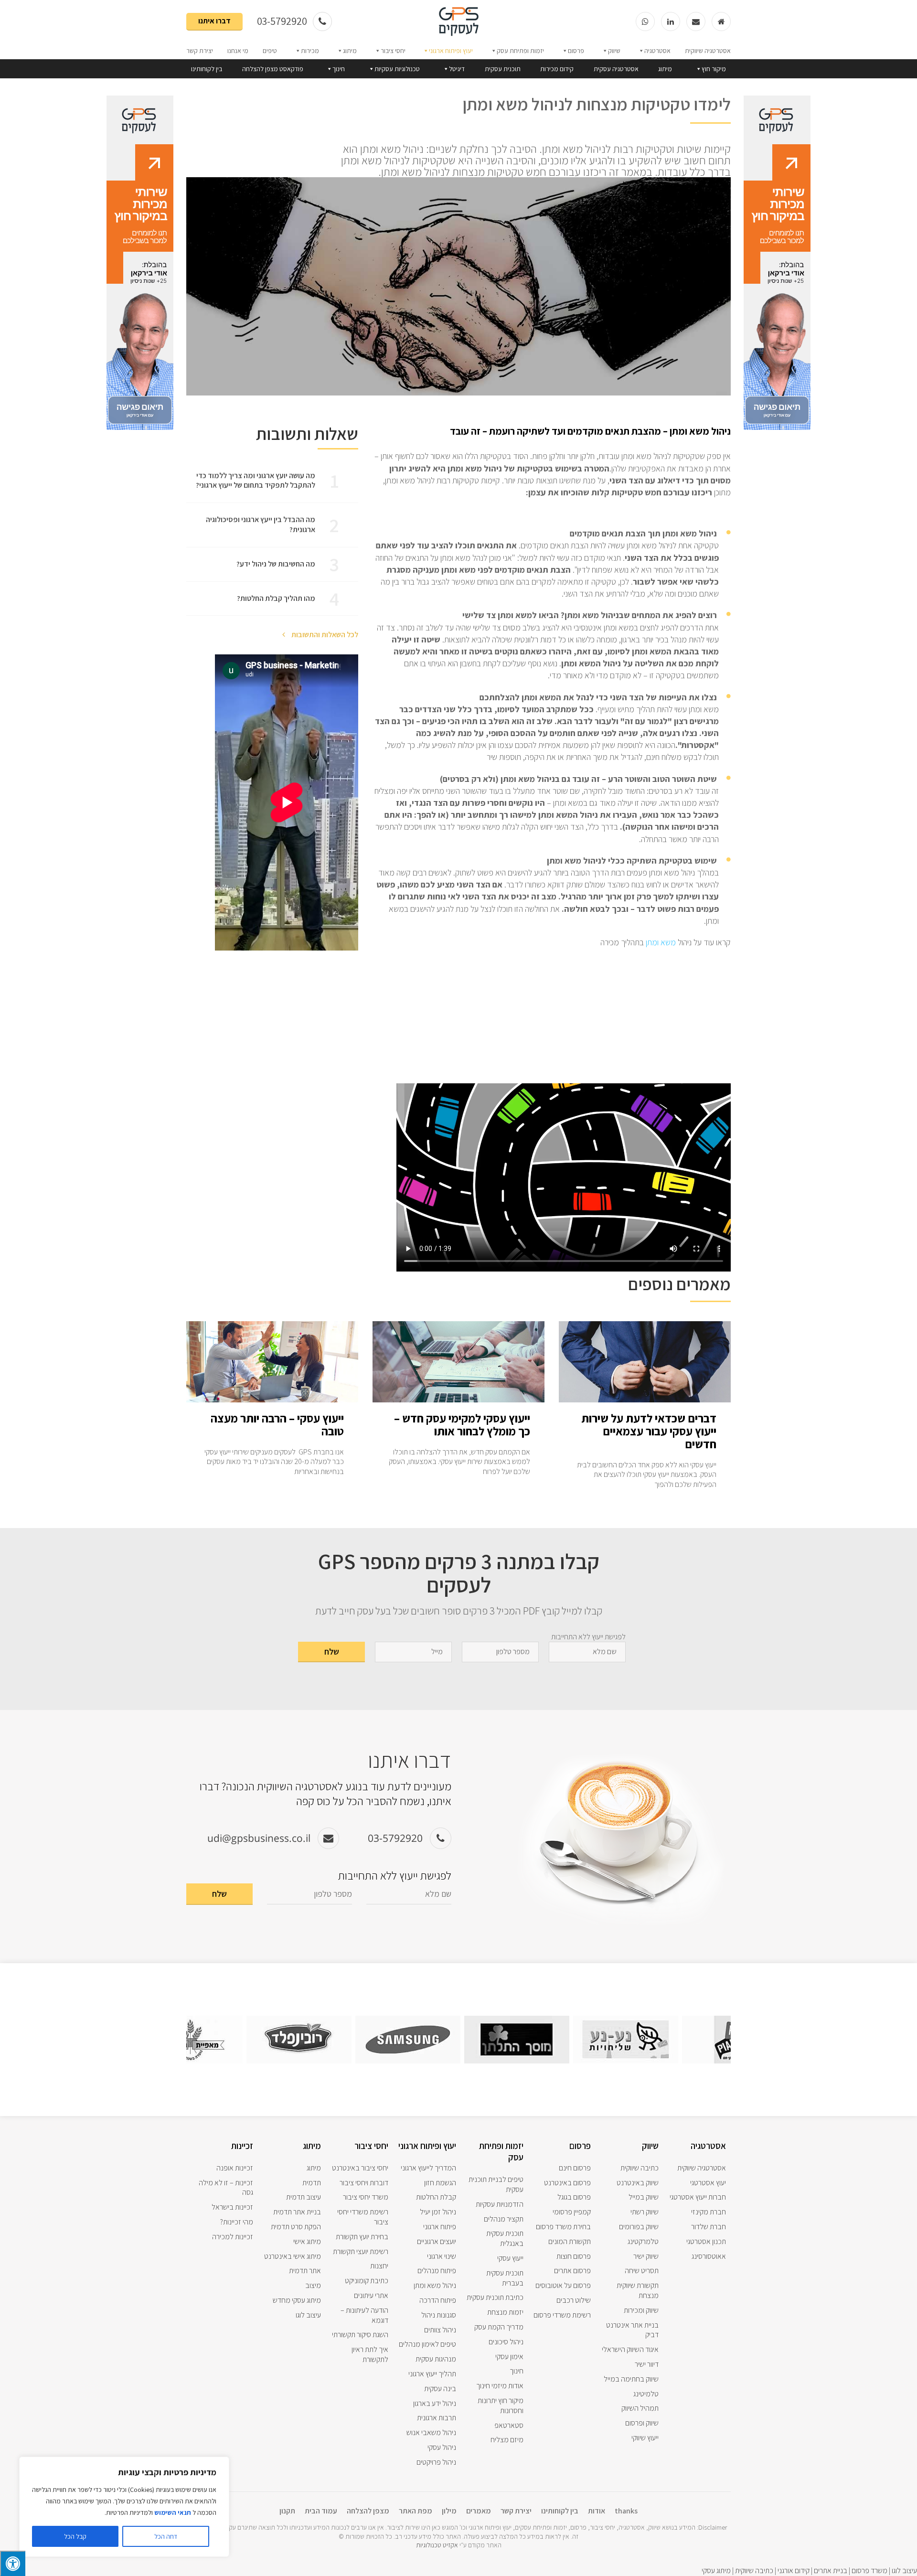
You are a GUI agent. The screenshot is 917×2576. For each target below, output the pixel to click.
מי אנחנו (238, 51)
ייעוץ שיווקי (645, 2438)
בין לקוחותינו (207, 69)
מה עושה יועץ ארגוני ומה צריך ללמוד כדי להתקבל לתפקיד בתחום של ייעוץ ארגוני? (256, 481)
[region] (124, 2507)
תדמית (312, 2183)
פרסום (576, 51)
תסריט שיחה (642, 2271)
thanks (626, 2511)
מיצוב (313, 2285)
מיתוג (350, 51)
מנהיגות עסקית (436, 2359)
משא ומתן (660, 942)
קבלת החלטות (436, 2197)
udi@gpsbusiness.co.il (259, 1838)
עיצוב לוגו (308, 2315)
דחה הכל (166, 2536)
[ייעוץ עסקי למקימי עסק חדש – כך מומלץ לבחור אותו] (458, 1397)
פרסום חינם (575, 2168)
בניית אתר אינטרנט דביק (632, 2330)
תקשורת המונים (570, 2241)
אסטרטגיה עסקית (616, 69)
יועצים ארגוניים (437, 2241)
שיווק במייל (644, 2197)
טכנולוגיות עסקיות (397, 69)
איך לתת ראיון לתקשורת (370, 2354)
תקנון (287, 2511)
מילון (449, 2511)
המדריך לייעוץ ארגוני (428, 2168)
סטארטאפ (509, 2425)
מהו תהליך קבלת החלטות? (276, 598)
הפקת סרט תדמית (296, 2227)
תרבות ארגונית (437, 2418)
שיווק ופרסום (642, 2423)
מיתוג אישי (307, 2241)
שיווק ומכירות (641, 2310)
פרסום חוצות (574, 2256)
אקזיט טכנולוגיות (437, 2545)
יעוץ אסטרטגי (708, 2183)
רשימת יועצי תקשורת (361, 2251)
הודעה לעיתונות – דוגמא (364, 2315)
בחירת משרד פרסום (563, 2227)
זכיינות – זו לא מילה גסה (226, 2188)
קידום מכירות (557, 69)
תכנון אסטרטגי (706, 2241)
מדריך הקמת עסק (499, 2327)
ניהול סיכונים (506, 2342)
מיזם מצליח (507, 2440)
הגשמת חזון (440, 2183)
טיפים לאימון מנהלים (427, 2344)
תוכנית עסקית (503, 69)
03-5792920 (283, 21)
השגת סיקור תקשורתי (360, 2335)
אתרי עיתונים (371, 2295)
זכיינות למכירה (233, 2237)
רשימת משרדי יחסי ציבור (363, 2217)
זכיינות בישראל (232, 2207)
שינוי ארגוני (442, 2256)
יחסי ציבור (393, 51)
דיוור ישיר (647, 2364)
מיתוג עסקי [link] (716, 2571)
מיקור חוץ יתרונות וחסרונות (501, 2405)
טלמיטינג (646, 2394)
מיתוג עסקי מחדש (297, 2300)
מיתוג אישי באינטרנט (293, 2256)
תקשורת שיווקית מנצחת (638, 2290)
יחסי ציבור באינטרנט (360, 2168)
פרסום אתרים (572, 2271)
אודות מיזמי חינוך (500, 2386)
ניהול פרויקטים (436, 2462)
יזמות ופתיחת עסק (520, 51)
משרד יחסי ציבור (366, 2197)
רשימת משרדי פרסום (562, 2315)
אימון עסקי (509, 2357)
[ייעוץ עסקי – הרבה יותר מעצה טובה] (272, 1397)
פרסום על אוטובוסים (563, 2285)
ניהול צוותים (440, 2330)
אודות (597, 2511)
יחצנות (379, 2266)
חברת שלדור (709, 2227)
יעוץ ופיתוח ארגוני (451, 51)
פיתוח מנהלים (437, 2271)
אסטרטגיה (657, 51)
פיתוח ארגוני (440, 2227)
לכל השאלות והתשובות (324, 635)
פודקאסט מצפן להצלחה (273, 69)
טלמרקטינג (643, 2241)
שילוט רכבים (574, 2300)
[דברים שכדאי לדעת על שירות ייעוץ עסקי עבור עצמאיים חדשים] (645, 1397)
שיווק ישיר (646, 2256)
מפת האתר (416, 2511)
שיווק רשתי (645, 2212)
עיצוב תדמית (304, 2197)
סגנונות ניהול (439, 2315)
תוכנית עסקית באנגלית (505, 2238)
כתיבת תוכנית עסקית (495, 2297)
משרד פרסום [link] (869, 2571)
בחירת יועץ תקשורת (362, 2237)
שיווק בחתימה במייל (631, 2379)
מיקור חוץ (714, 69)
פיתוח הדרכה (438, 2300)
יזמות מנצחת (505, 2312)
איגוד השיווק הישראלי (630, 2349)
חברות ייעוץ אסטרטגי (698, 2197)
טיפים (270, 51)
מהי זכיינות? (237, 2222)
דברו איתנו (214, 21)
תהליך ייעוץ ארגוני (432, 2374)
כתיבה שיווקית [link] (754, 2571)
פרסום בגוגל (574, 2197)
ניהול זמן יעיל (438, 2212)
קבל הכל (75, 2536)
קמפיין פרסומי (572, 2212)
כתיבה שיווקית (640, 2168)
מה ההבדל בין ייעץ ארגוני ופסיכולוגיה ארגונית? (261, 524)
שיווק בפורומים (639, 2227)
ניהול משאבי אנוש (431, 2432)
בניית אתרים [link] (830, 2571)
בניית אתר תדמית (297, 2212)
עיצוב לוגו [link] (904, 2571)
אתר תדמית (305, 2271)
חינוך (339, 69)
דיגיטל (457, 69)
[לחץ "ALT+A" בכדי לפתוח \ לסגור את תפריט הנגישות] (13, 2563)
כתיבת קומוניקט (367, 2281)
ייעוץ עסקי (510, 2258)
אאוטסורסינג (709, 2256)
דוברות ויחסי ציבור (364, 2183)
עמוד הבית (321, 2511)
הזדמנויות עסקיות (500, 2204)
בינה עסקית (440, 2389)
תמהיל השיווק (640, 2408)
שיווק (614, 51)
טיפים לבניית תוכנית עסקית (496, 2184)
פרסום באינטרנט (567, 2183)
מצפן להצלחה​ (368, 2511)
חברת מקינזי (709, 2212)
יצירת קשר (200, 51)
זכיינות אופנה (235, 2168)
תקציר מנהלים (504, 2219)
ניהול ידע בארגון (435, 2403)
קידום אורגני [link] (794, 2571)
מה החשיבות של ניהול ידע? (276, 564)
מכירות (310, 51)
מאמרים (479, 2511)
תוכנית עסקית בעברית (505, 2278)
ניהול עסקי (442, 2447)
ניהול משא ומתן (435, 2285)
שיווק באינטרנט (638, 2183)
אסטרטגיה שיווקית (708, 51)
